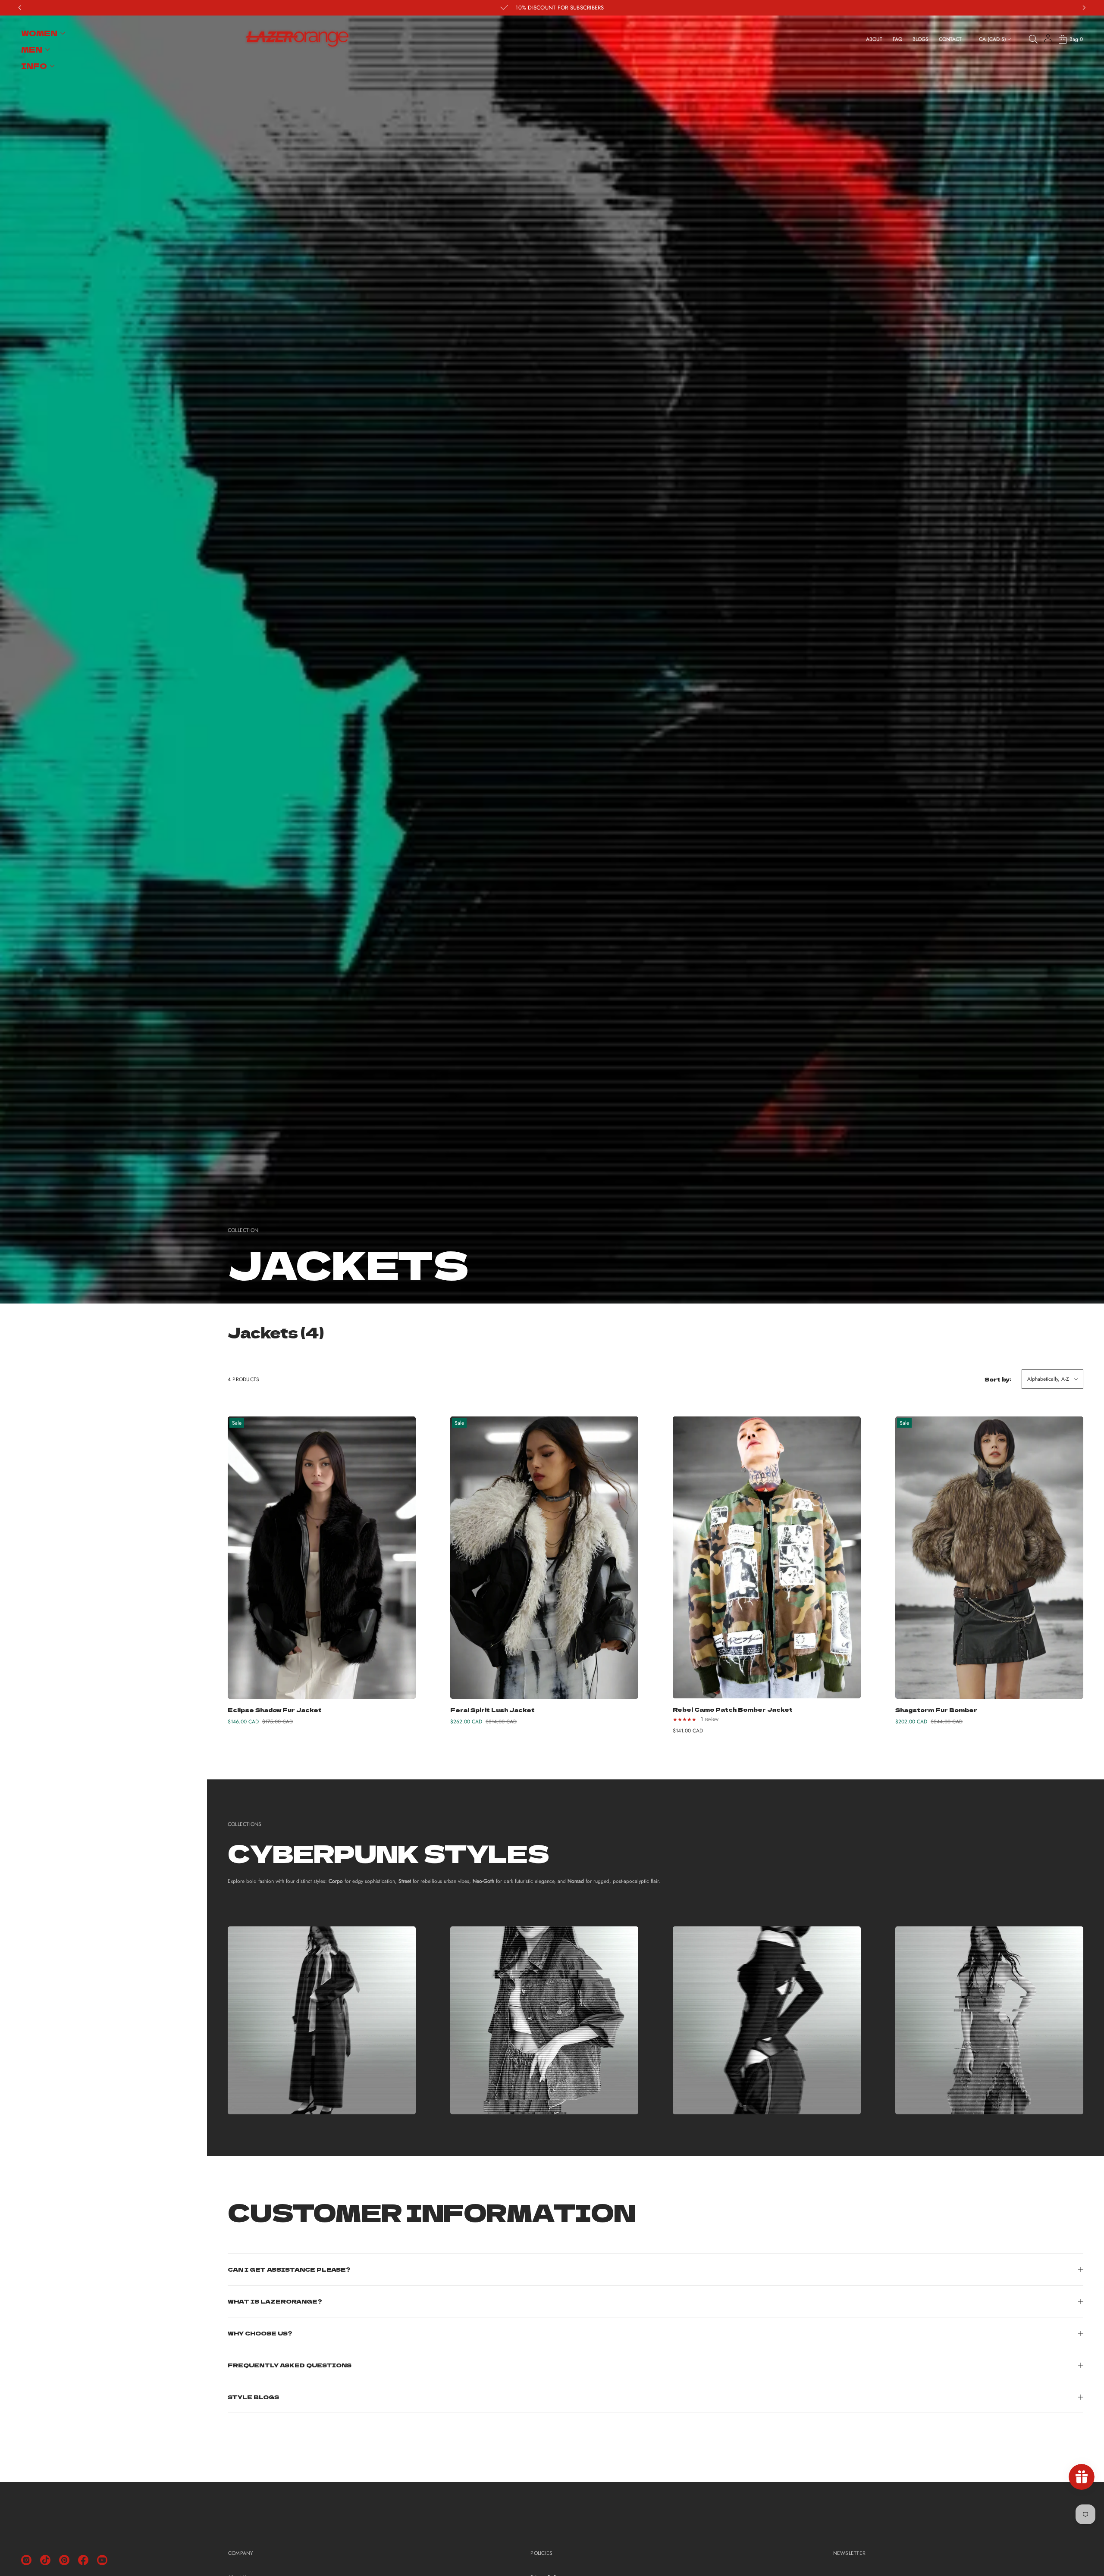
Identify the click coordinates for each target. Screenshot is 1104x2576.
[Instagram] (26, 2560)
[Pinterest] (64, 2560)
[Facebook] (83, 2560)
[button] (1033, 39)
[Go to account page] (1048, 41)
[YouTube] (102, 2560)
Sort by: (998, 1379)
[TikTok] (45, 2560)
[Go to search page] (1033, 39)
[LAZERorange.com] (297, 39)
